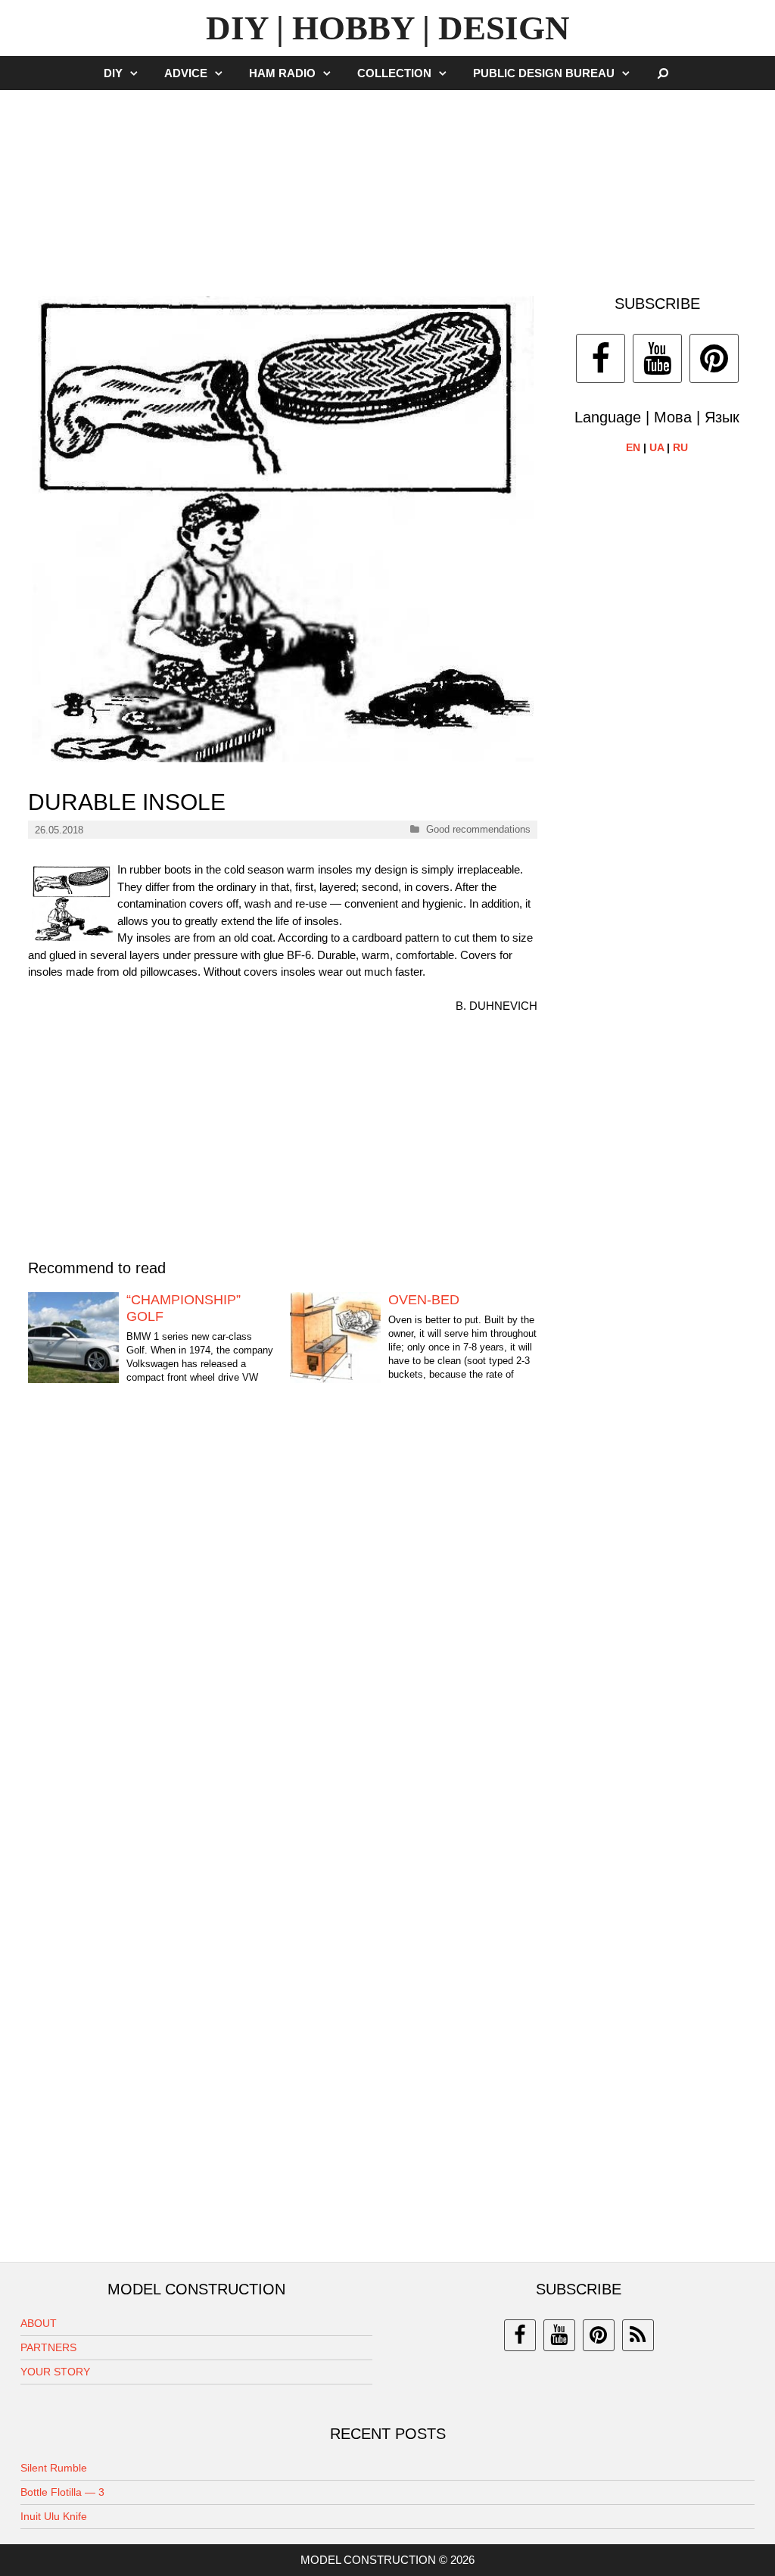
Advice (186, 73)
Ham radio (282, 73)
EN (633, 447)
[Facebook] (601, 358)
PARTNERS (48, 2347)
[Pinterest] (714, 358)
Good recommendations (478, 829)
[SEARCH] (663, 73)
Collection (394, 73)
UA (657, 447)
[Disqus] (283, 1634)
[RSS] (638, 2335)
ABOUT (39, 2323)
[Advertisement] (387, 185)
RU (680, 447)
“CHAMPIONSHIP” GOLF (184, 1308)
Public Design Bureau (544, 73)
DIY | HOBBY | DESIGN (388, 28)
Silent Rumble (54, 2468)
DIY (113, 73)
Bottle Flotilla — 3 (62, 2492)
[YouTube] (657, 358)
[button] (138, 73)
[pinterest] (599, 2335)
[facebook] (520, 2335)
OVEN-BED (424, 1300)
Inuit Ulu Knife (54, 2516)
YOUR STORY (55, 2372)
